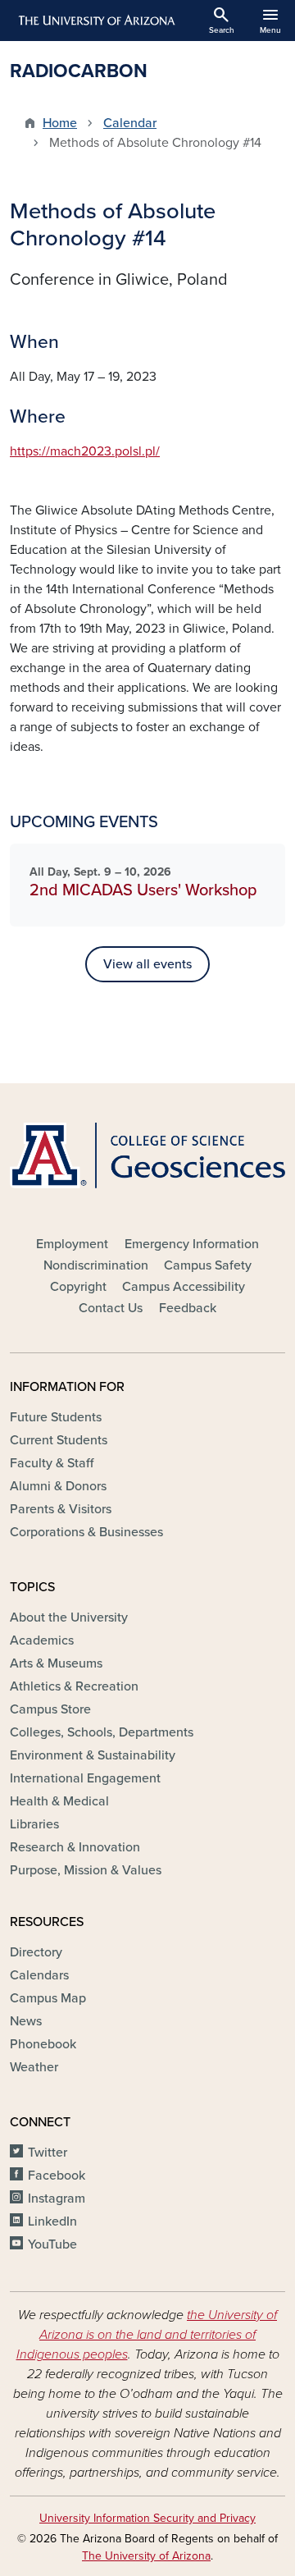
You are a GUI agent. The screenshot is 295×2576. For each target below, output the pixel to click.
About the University (69, 1617)
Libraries (34, 1824)
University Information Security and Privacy (147, 2518)
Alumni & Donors (58, 1486)
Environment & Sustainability (93, 1755)
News (26, 2021)
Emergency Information (192, 1244)
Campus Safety (208, 1265)
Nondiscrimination (96, 1265)
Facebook (57, 2176)
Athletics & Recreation (74, 1686)
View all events (147, 964)
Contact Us (111, 1308)
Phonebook (43, 2044)
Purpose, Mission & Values (86, 1870)
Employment (72, 1244)
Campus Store (50, 1709)
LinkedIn (52, 2221)
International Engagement (85, 1778)
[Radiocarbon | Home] (147, 1155)
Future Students (56, 1417)
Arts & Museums (56, 1663)
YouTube (52, 2244)
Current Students (59, 1440)
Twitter (48, 2153)
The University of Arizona (146, 2556)
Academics (42, 1640)
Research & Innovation (75, 1847)
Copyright (78, 1287)
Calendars (39, 1975)
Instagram (57, 2199)
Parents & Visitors (61, 1509)
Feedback (188, 1308)
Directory (36, 1952)
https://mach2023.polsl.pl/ (85, 451)
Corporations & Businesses (86, 1532)
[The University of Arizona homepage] (95, 21)
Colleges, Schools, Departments (102, 1732)
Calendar (130, 123)
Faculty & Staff (52, 1463)
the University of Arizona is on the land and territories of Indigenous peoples (147, 2335)
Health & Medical (59, 1801)
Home (60, 123)
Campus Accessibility (184, 1287)
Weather (34, 2067)
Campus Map (48, 1998)
